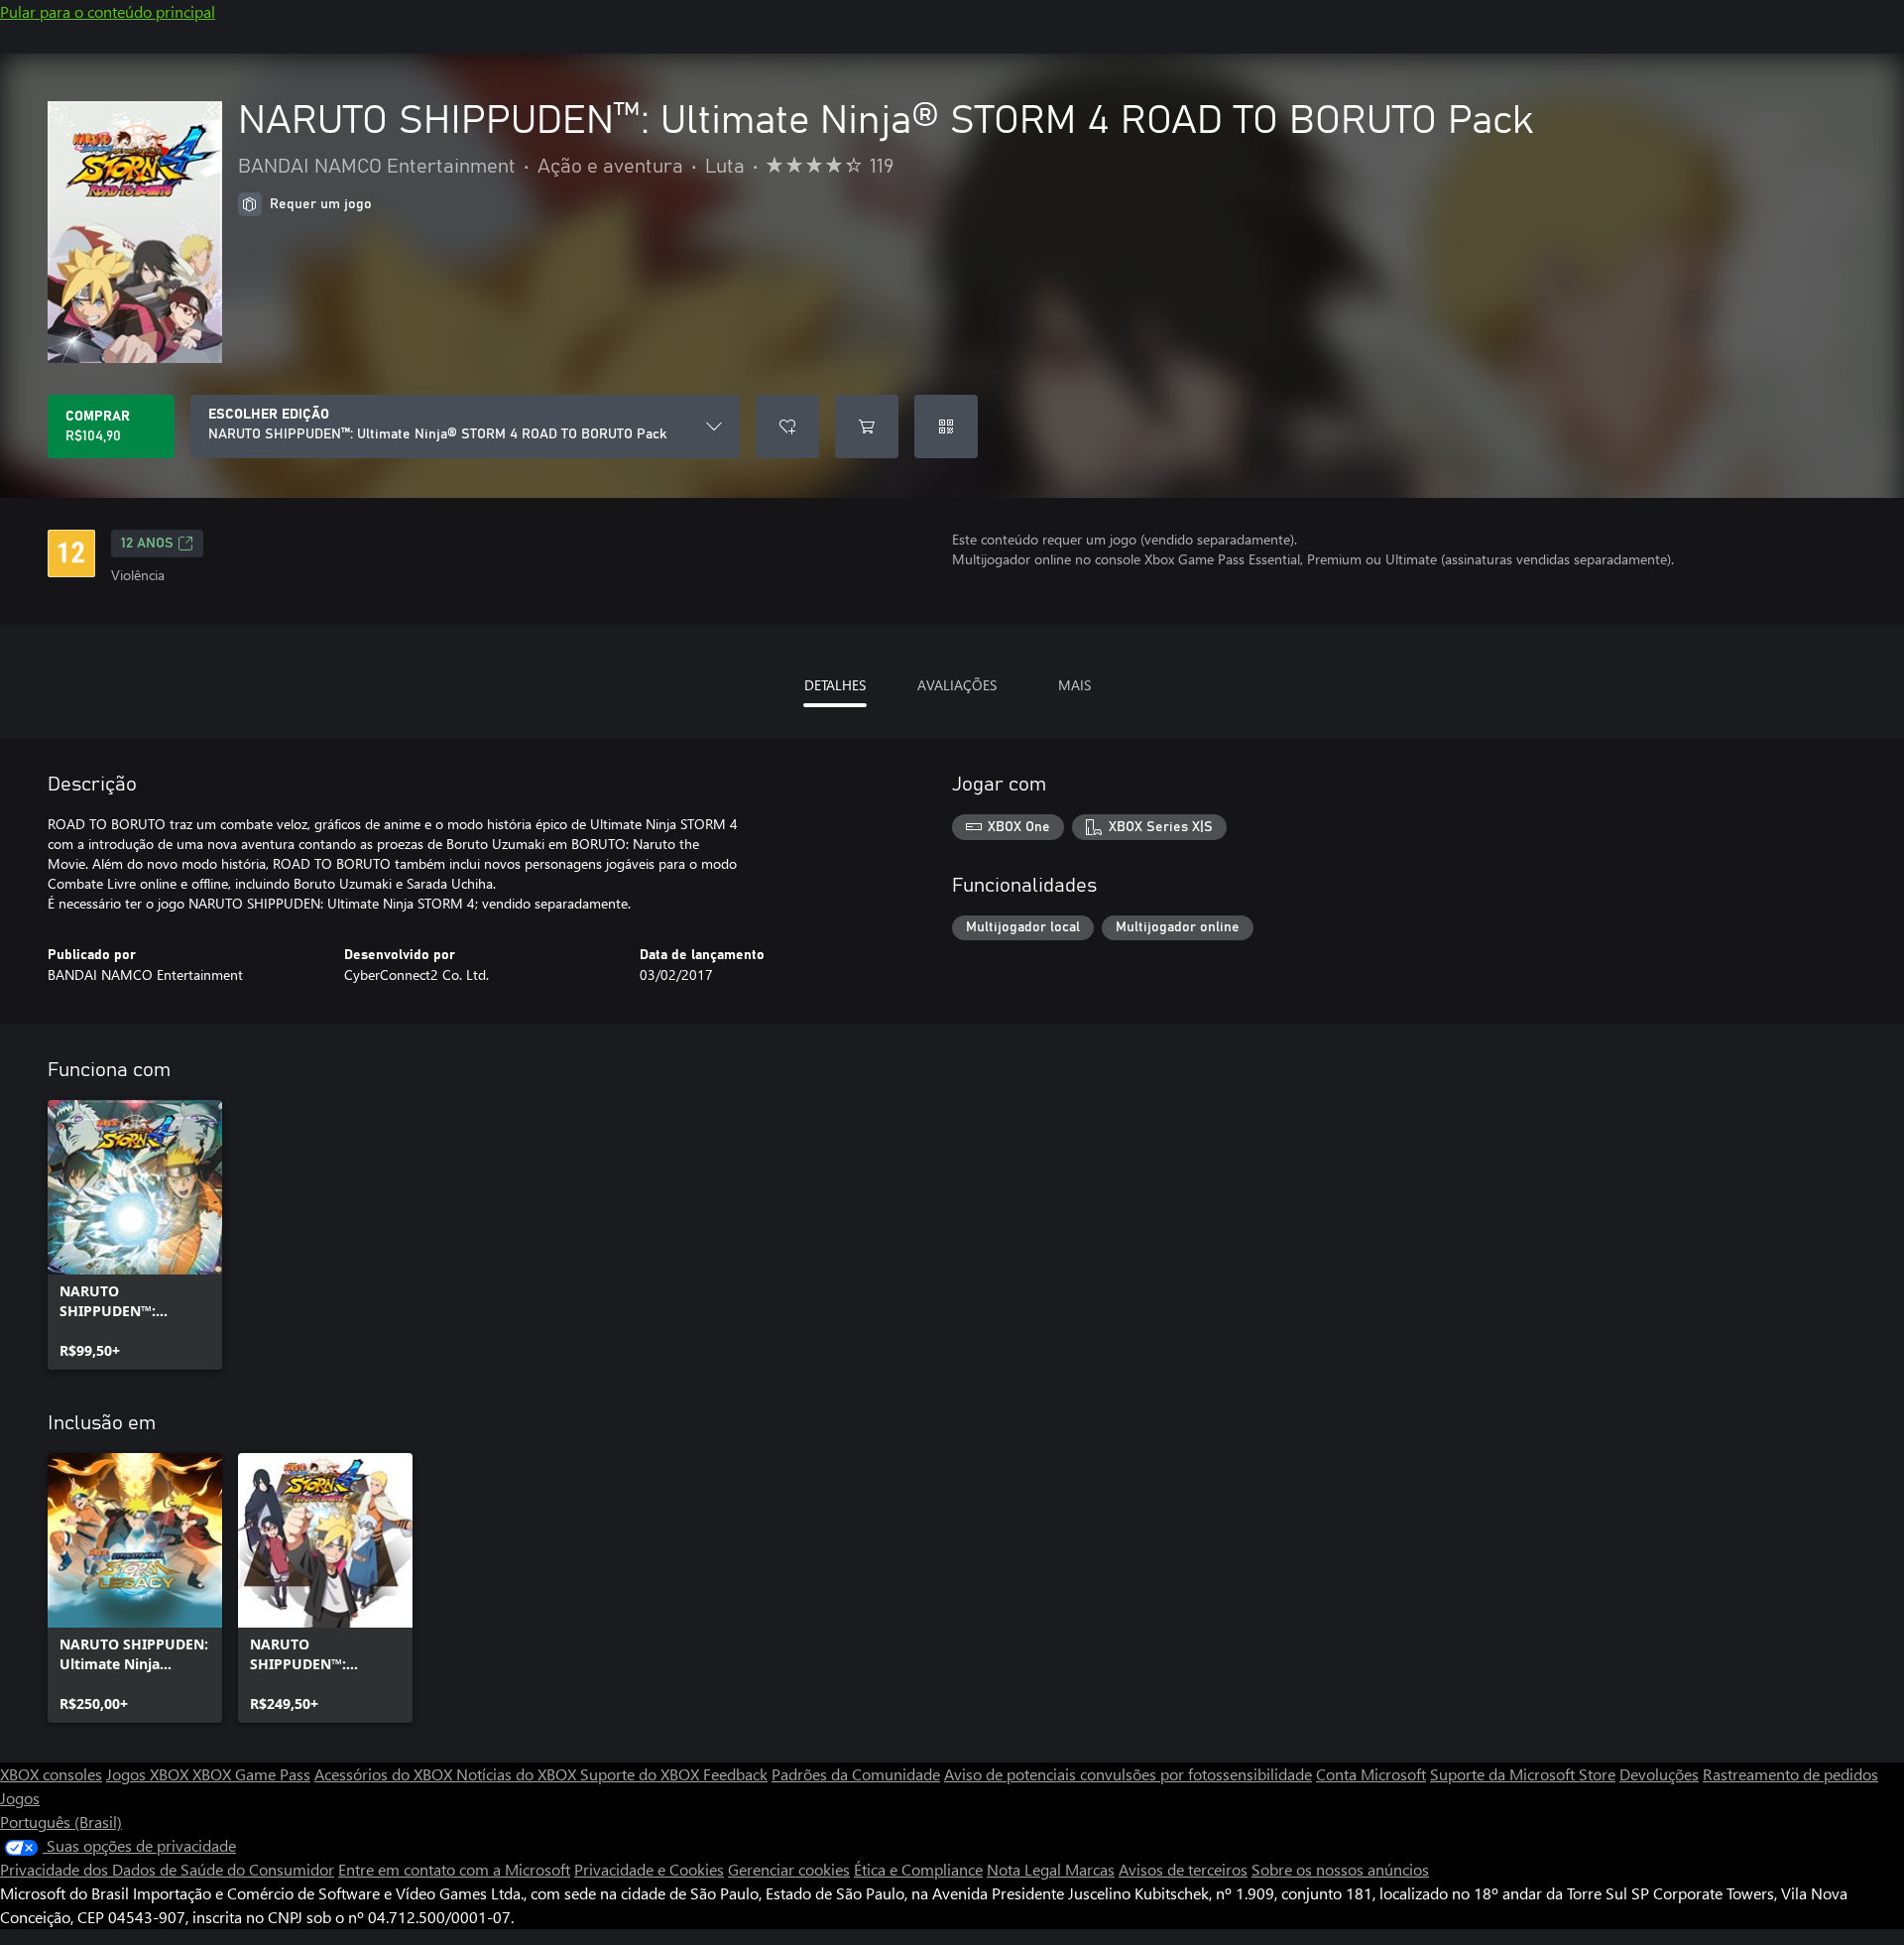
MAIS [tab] (1074, 685)
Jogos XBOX (149, 1774)
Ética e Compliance (918, 1869)
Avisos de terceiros (1183, 1869)
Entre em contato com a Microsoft (454, 1869)
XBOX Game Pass (251, 1774)
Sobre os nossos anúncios (1340, 1869)
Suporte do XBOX (642, 1774)
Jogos (20, 1798)
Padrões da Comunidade (856, 1774)
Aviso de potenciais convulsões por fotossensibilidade (1128, 1774)
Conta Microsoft (1371, 1774)
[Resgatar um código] (946, 426)
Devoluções (1659, 1774)
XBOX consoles (51, 1774)
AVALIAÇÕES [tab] (957, 685)
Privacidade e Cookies (649, 1869)
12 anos (147, 544)
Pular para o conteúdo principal (108, 11)
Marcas (1090, 1869)
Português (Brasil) (61, 1822)
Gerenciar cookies (789, 1869)
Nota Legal (1026, 1869)
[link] (135, 1235)
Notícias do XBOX (518, 1774)
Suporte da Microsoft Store (1523, 1774)
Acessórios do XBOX (385, 1774)
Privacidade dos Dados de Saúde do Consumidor (167, 1869)
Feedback (735, 1774)
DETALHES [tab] (835, 685)
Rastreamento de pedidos (1790, 1774)
